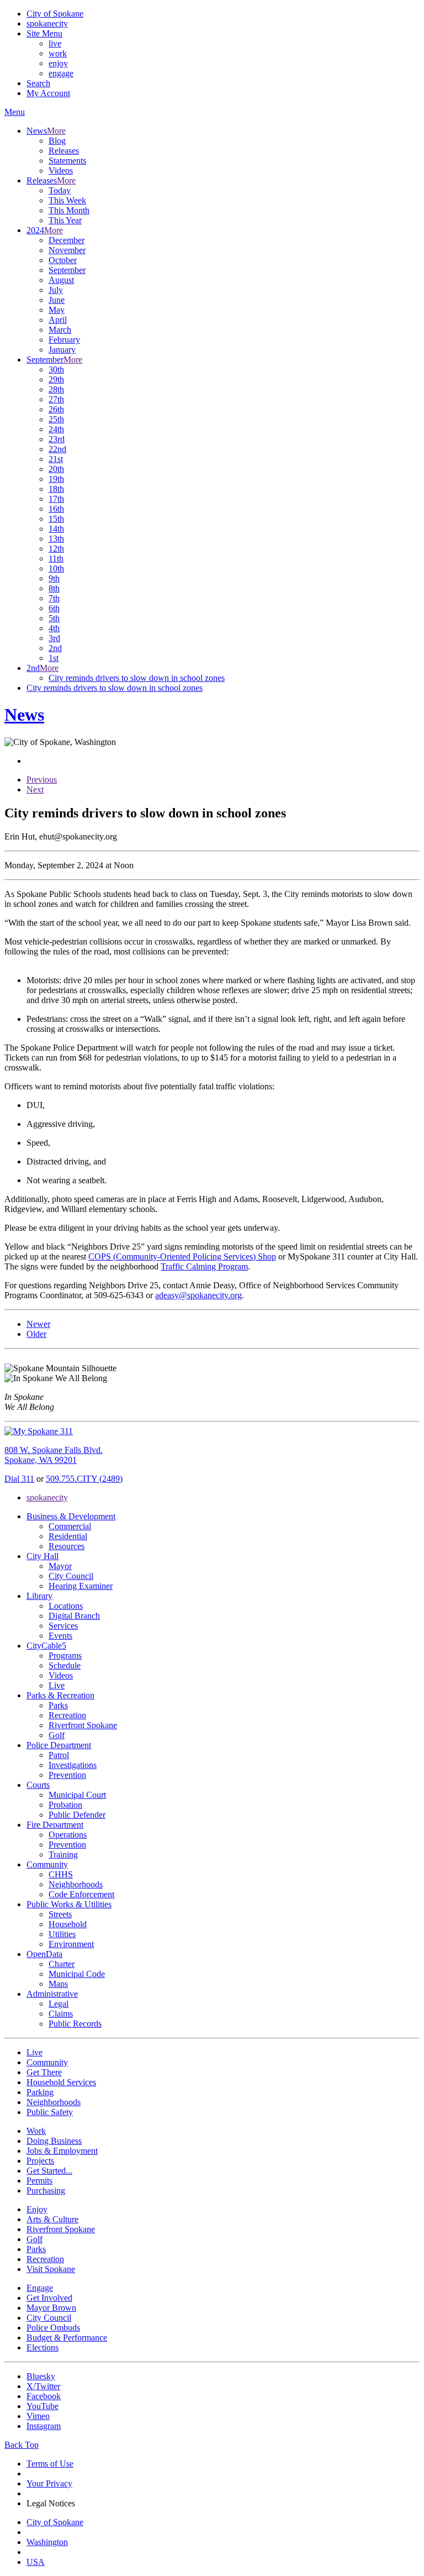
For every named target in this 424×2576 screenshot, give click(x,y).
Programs (65, 1656)
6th (54, 608)
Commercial (70, 1526)
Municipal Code (77, 1974)
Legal (59, 2004)
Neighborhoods (76, 1884)
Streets (60, 1914)
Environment (71, 1944)
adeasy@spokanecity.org (198, 1295)
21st (56, 459)
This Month (69, 210)
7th (54, 598)
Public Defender (77, 1815)
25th (56, 419)
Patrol (59, 1755)
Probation (65, 1805)
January (62, 350)
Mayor (60, 1566)
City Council (71, 1576)
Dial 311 (19, 1479)
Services (63, 1626)
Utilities (62, 1934)
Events (60, 1636)
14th (56, 529)
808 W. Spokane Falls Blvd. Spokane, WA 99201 (54, 1455)
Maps (58, 1984)
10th (56, 568)
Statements (67, 161)
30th (56, 369)
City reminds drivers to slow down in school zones (137, 678)
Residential (68, 1536)
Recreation (67, 1715)
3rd (54, 638)
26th (56, 409)
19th (56, 479)
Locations (66, 1606)
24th (56, 429)
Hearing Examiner (81, 1586)
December (67, 240)
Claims (61, 2014)
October (63, 260)
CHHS (61, 1874)
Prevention (67, 1775)
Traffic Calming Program (204, 1266)
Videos (61, 170)
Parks (58, 1705)
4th (54, 628)
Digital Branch (74, 1616)
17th (56, 499)
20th (56, 469)
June (57, 300)
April (58, 320)
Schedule (65, 1665)
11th (56, 558)
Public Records (75, 2024)
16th (56, 509)
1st (54, 658)
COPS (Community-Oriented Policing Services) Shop (182, 1256)
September (67, 270)
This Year (65, 220)
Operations (68, 1835)
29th (56, 379)
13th (56, 539)
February (64, 340)
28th (56, 389)
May (57, 310)
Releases (64, 151)
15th (56, 519)
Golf (57, 1735)
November (67, 250)
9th (54, 578)
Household (68, 1924)
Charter (62, 1964)
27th (56, 399)
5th (54, 618)
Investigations (73, 1765)
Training (63, 1854)
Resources (67, 1546)
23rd (57, 439)
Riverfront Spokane (83, 1725)
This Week (67, 200)
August (61, 280)
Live (57, 1685)
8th (54, 588)
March (60, 330)
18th (56, 489)
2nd (55, 648)
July (56, 290)
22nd (57, 449)
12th (56, 549)
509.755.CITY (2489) (84, 1479)
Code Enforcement (81, 1894)
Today (60, 190)
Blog (57, 141)
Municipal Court (77, 1795)
